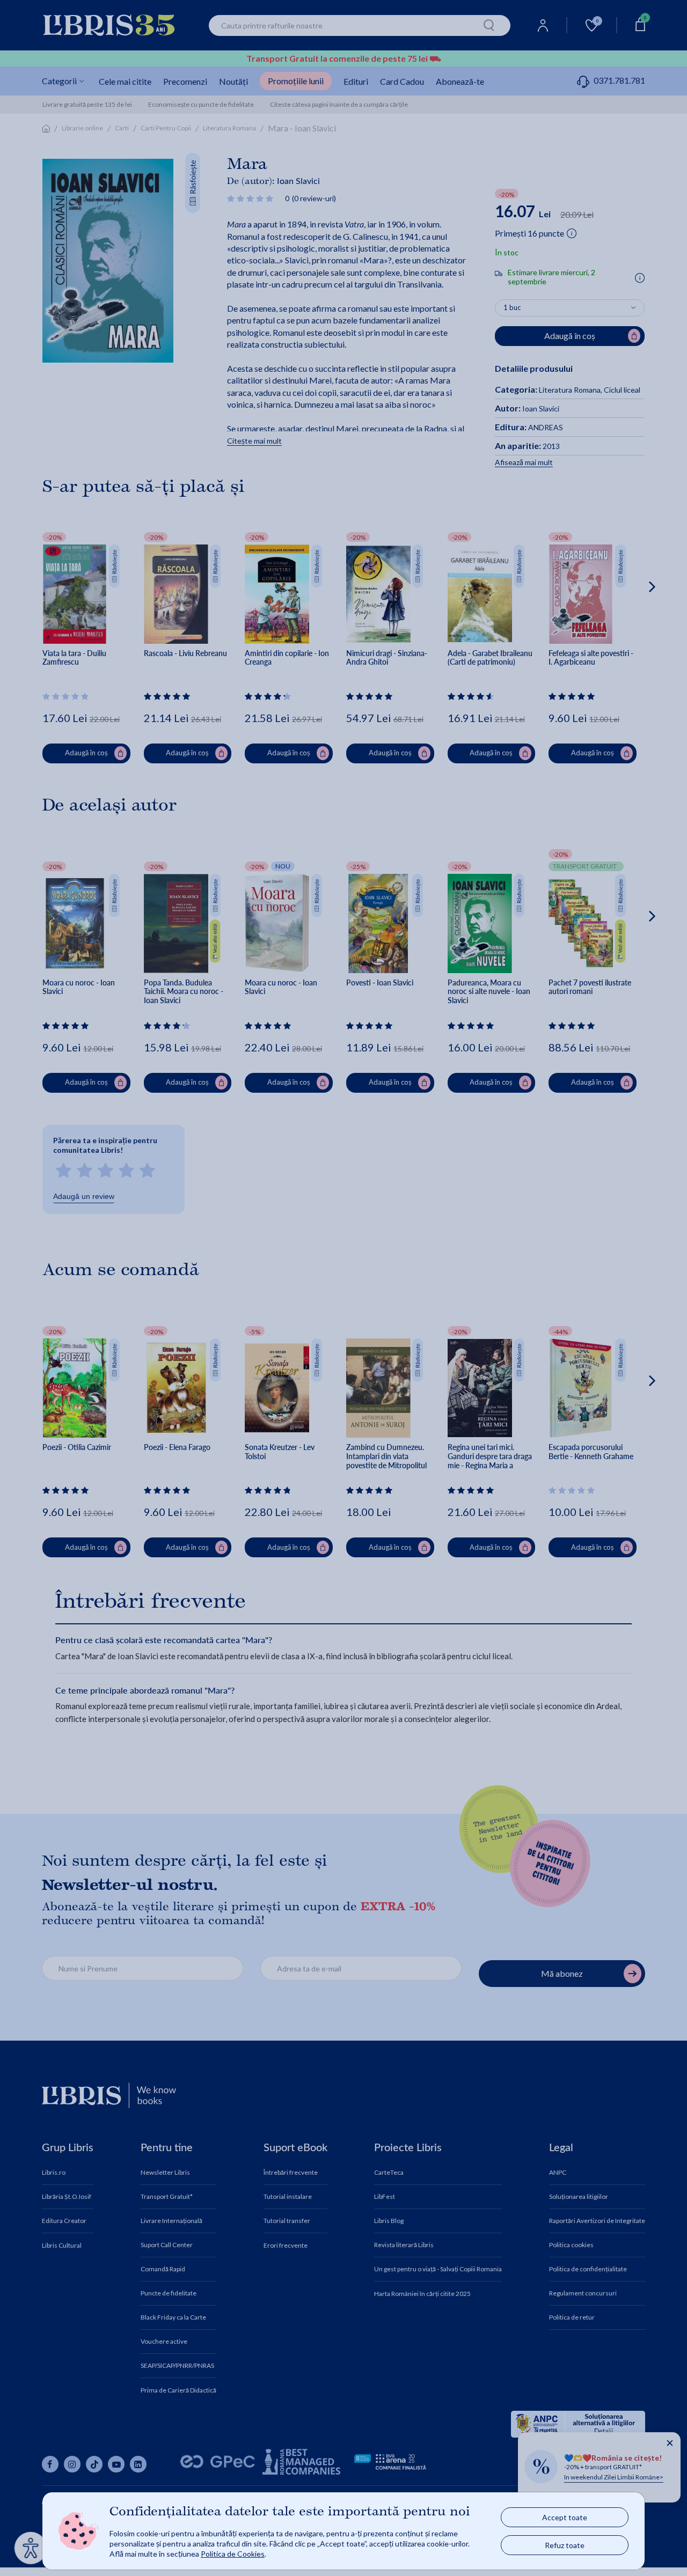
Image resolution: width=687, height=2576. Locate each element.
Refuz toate (565, 2545)
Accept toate (565, 2517)
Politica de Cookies (233, 2554)
